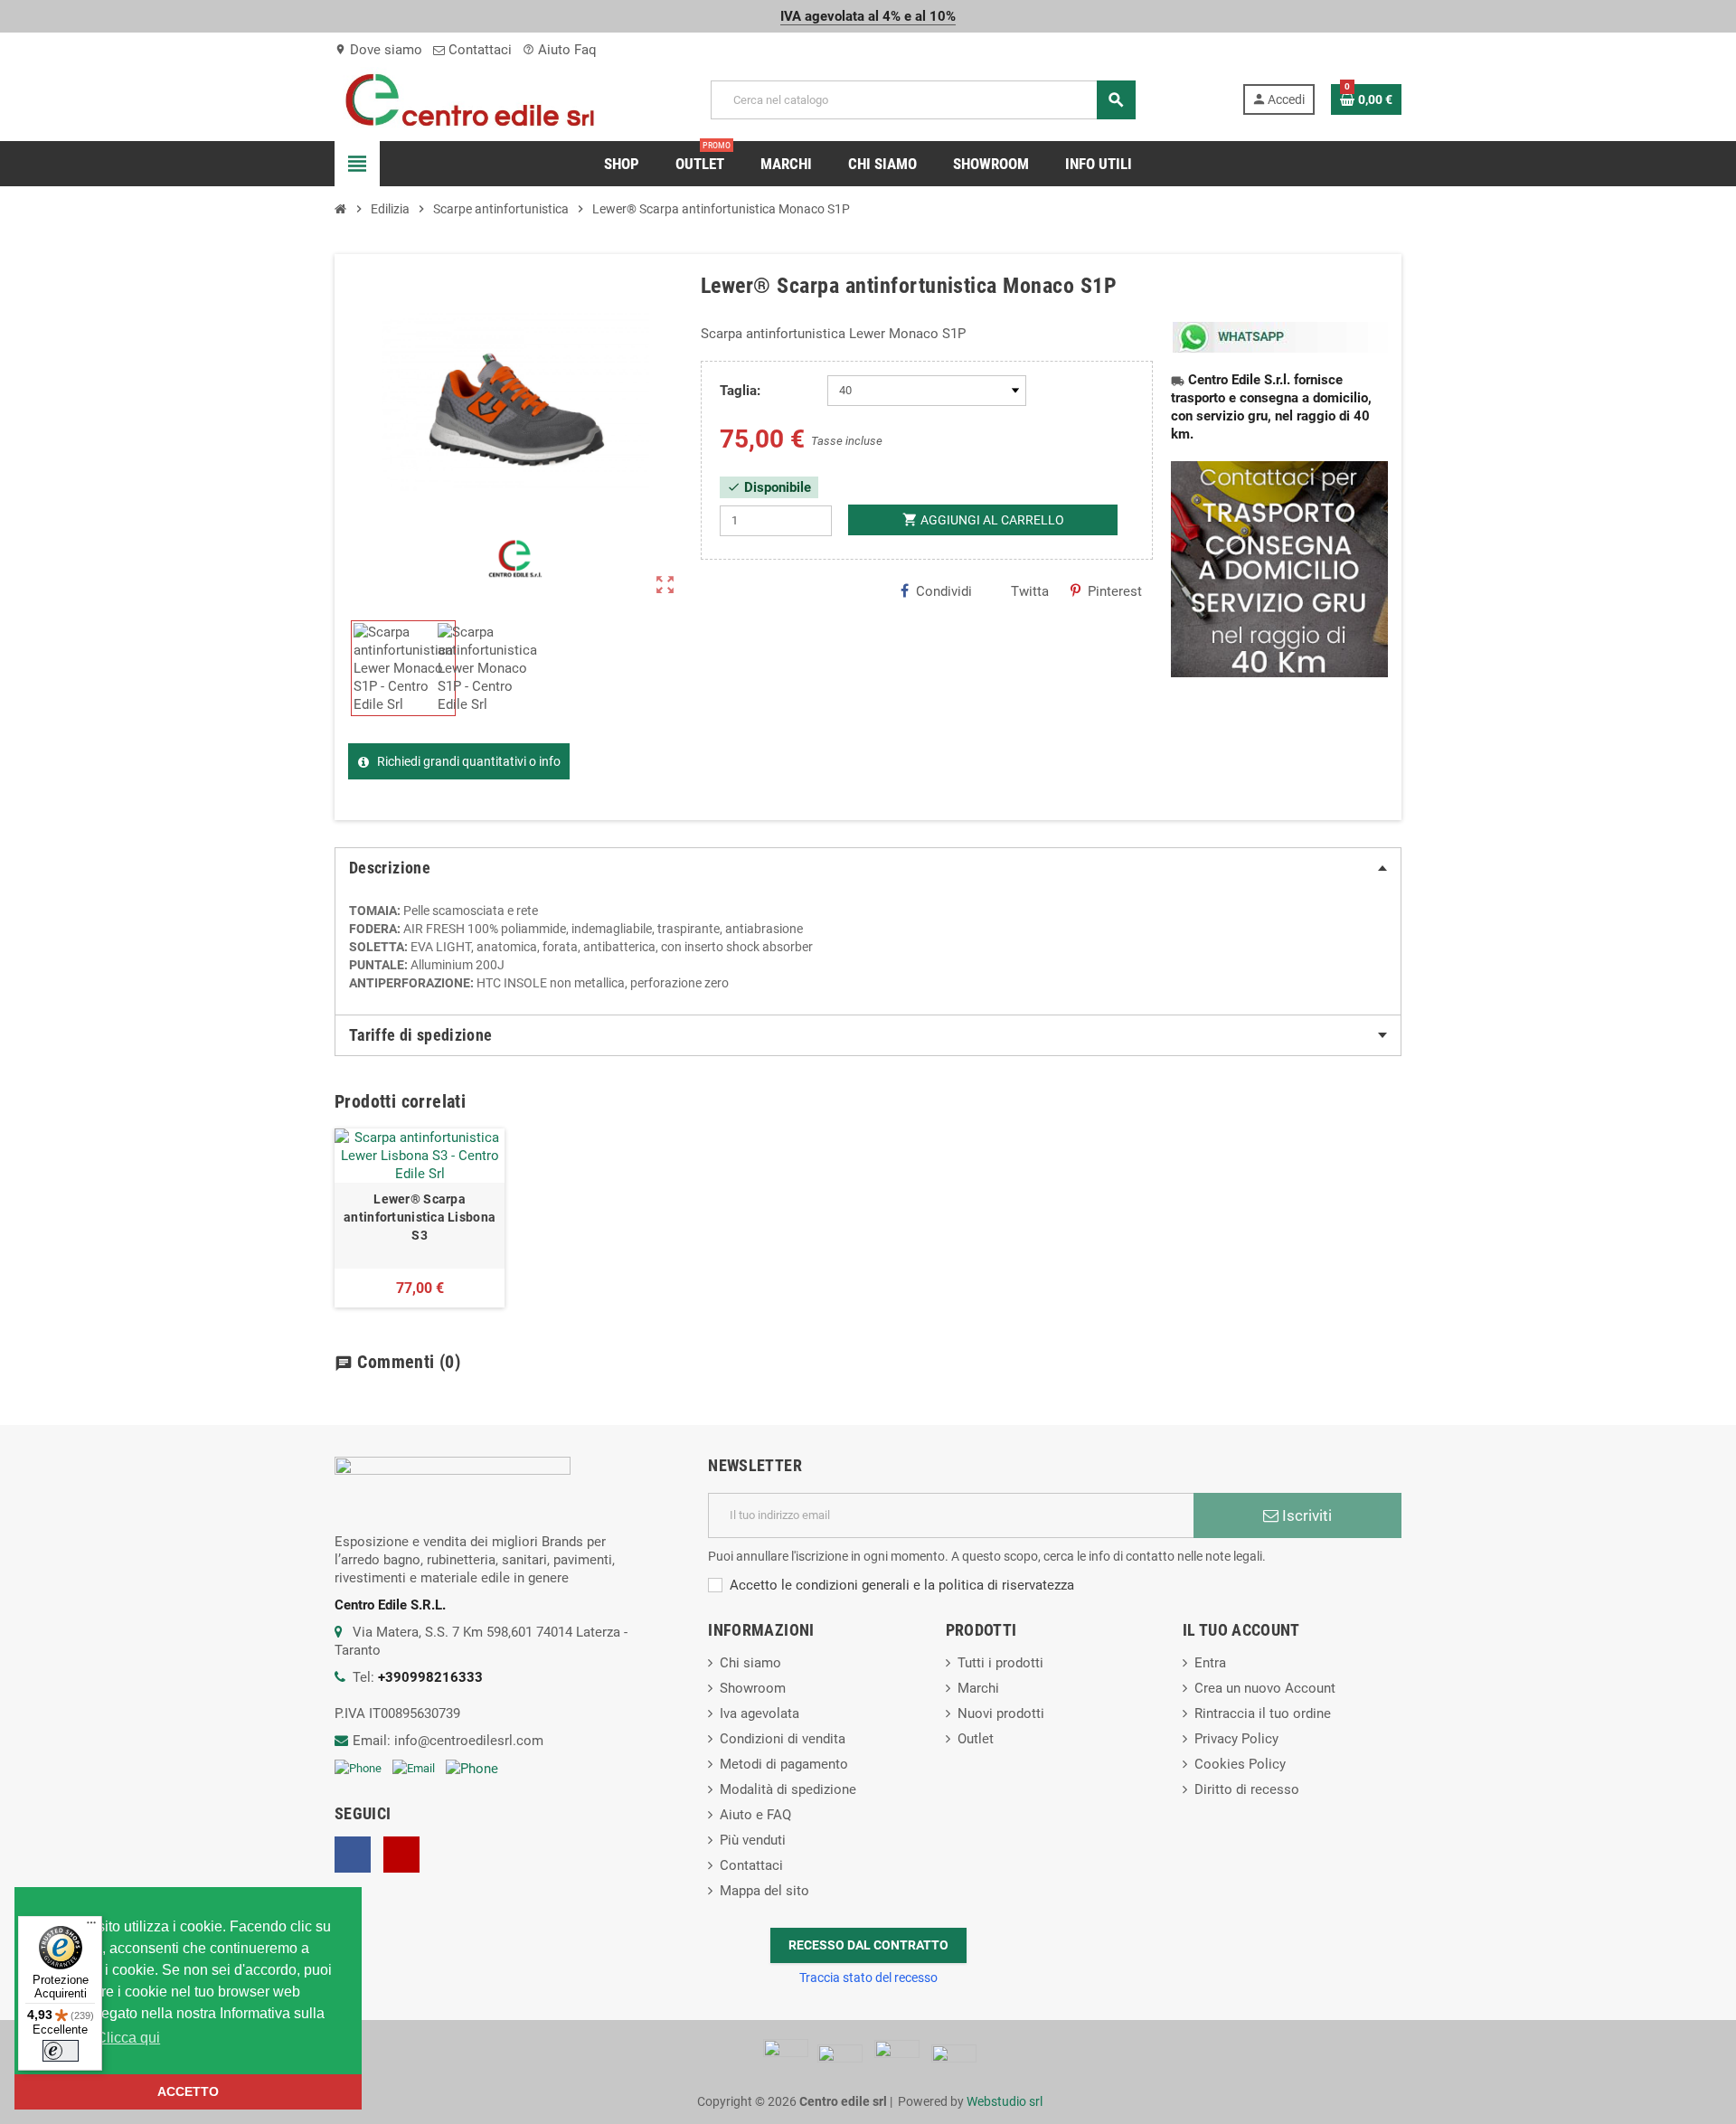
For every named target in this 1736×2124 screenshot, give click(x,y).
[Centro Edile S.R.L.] (470, 99)
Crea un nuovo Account (1265, 1688)
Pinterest (1115, 591)
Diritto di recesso (1247, 1789)
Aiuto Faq (560, 50)
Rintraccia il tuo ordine (1263, 1713)
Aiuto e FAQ (755, 1815)
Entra (1210, 1663)
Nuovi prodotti (1001, 1713)
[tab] (868, 868)
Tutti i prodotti (1000, 1663)
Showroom (753, 1688)
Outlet (976, 1739)
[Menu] (91, 1927)
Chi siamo (750, 1663)
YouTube (401, 1855)
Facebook (353, 1855)
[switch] (61, 2051)
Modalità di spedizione (788, 1789)
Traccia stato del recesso (868, 1978)
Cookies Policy (1240, 1764)
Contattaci (478, 50)
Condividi (944, 591)
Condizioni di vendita (783, 1739)
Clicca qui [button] (128, 2038)
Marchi (978, 1688)
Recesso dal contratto (868, 1945)
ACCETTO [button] (188, 2091)
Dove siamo (378, 50)
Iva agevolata (759, 1713)
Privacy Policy (1236, 1739)
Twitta (1030, 591)
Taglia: (740, 391)
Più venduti (753, 1840)
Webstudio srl (1005, 2101)
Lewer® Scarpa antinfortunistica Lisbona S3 (420, 1217)
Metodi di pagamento (784, 1764)
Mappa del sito (764, 1891)
